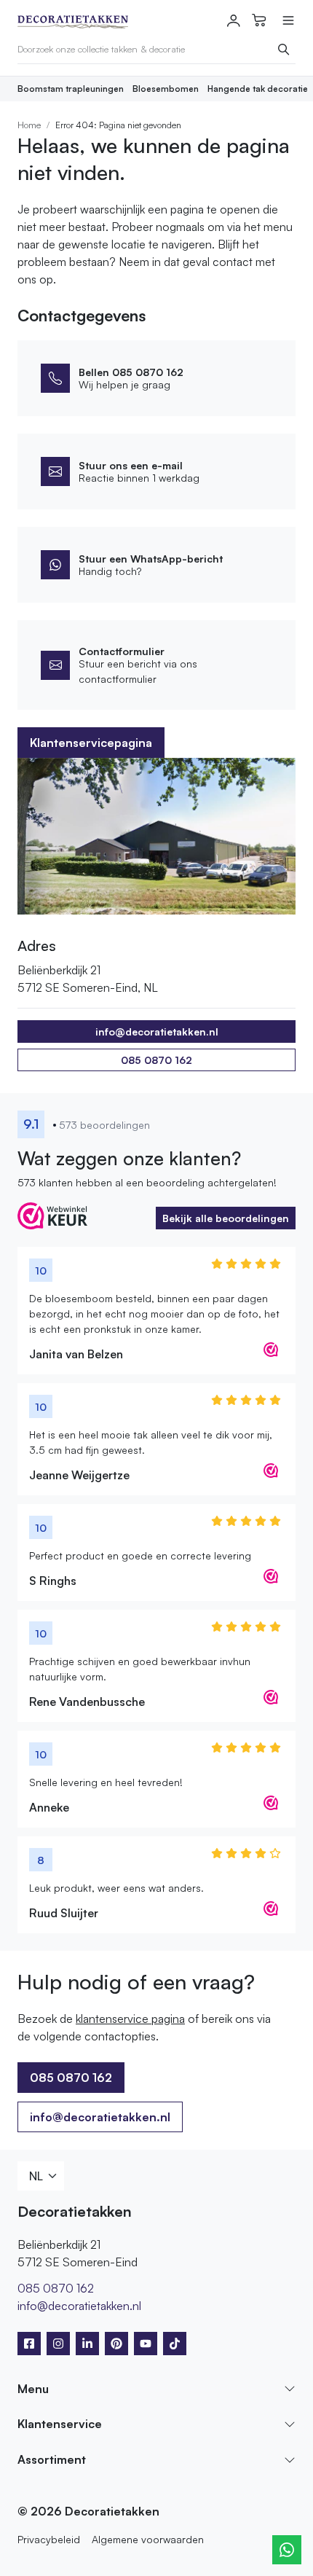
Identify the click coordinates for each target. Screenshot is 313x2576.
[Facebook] (29, 2344)
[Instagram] (58, 2344)
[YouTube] (146, 2344)
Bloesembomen (166, 89)
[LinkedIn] (87, 2344)
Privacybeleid (49, 2539)
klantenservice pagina (130, 2019)
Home (29, 125)
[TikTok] (175, 2344)
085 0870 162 (156, 1060)
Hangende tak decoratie (258, 89)
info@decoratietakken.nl (100, 2117)
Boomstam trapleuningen (71, 89)
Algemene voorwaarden (148, 2539)
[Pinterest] (116, 2344)
